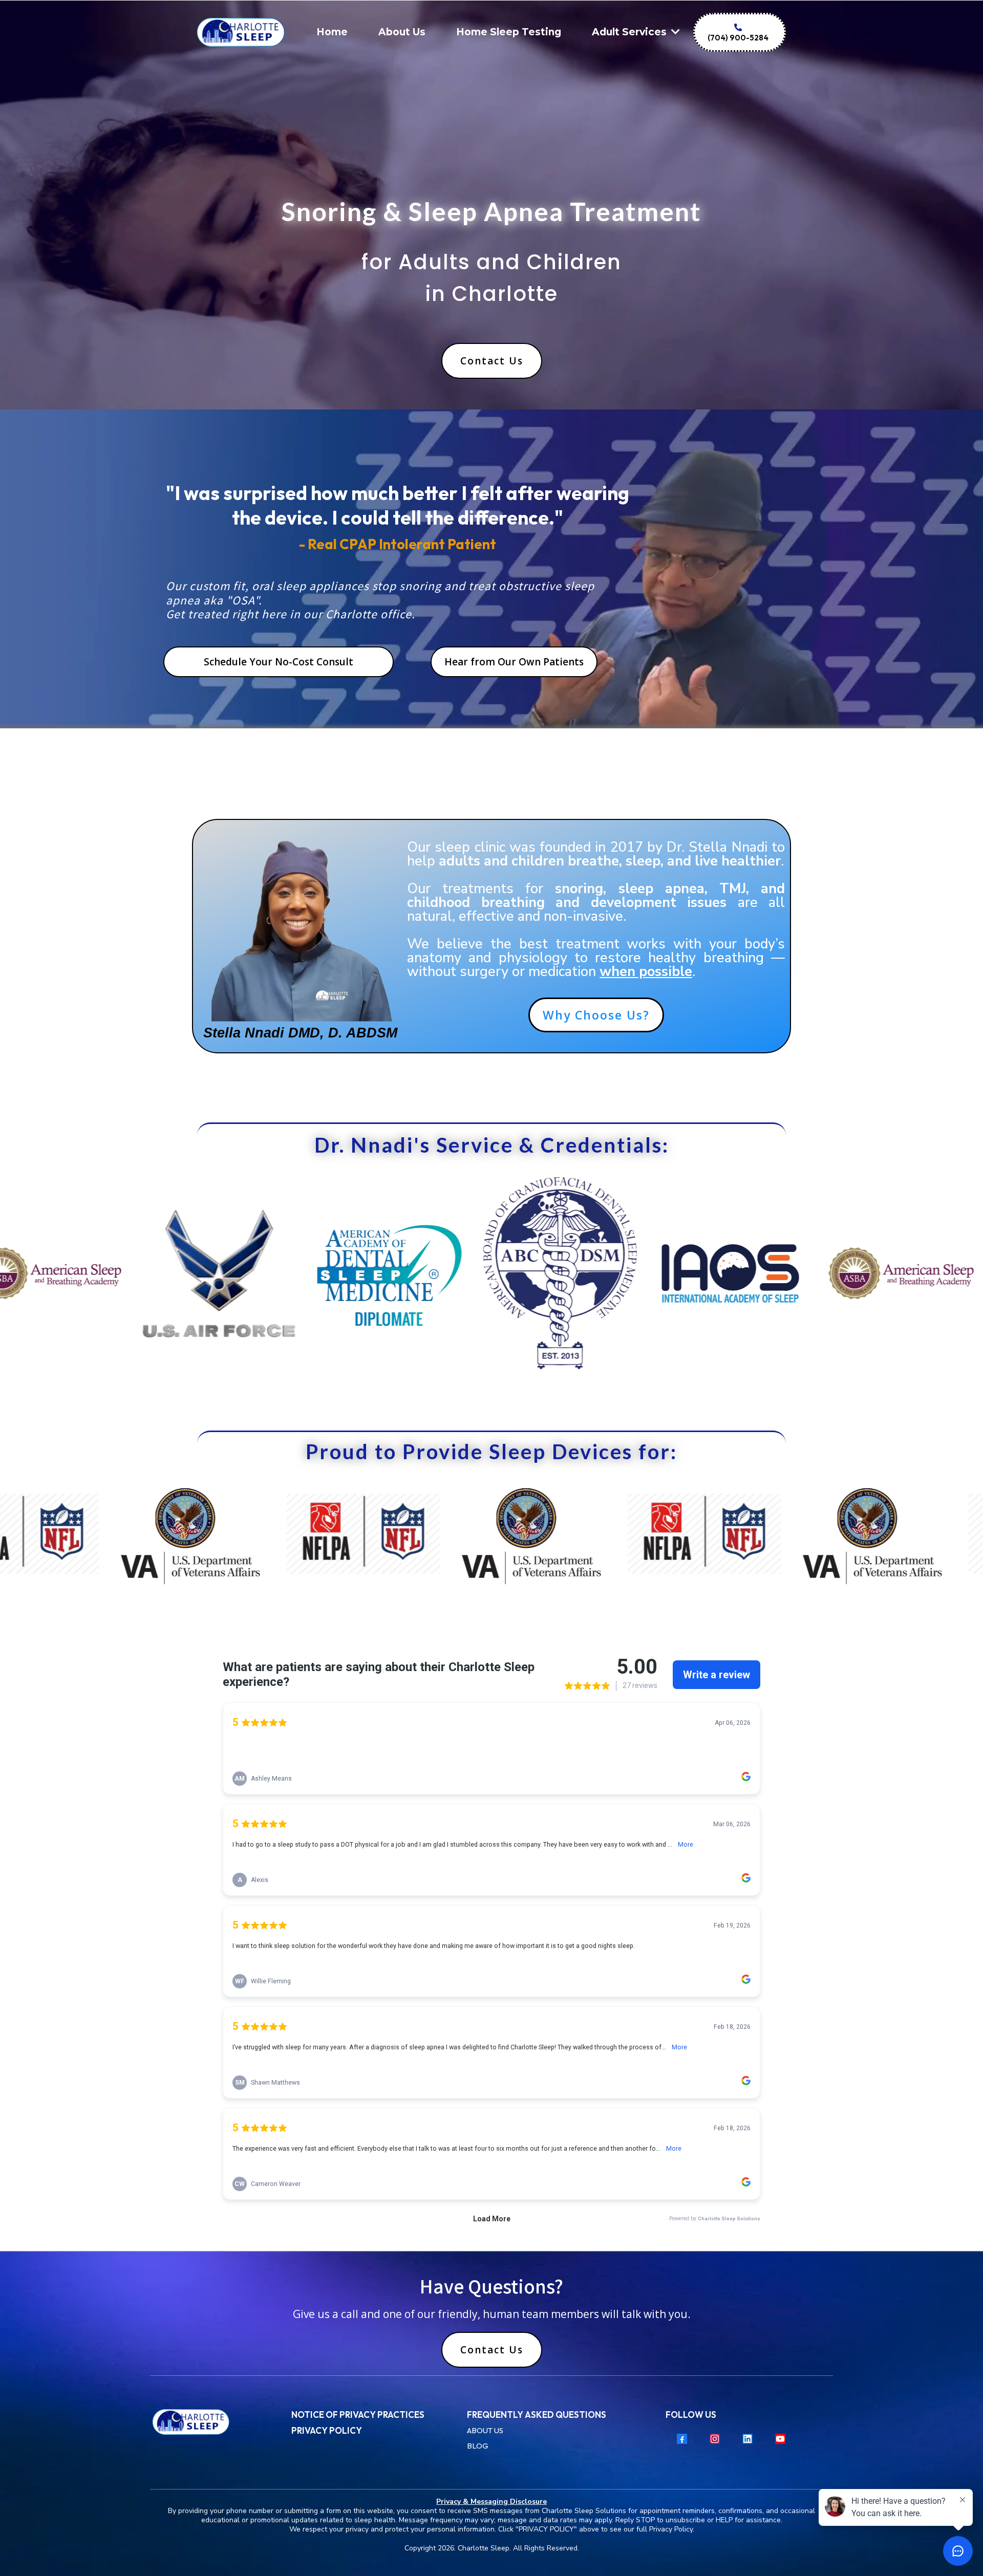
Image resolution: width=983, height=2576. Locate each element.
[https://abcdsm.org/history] (416, 1273)
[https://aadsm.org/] (245, 1273)
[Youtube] (780, 2439)
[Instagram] (715, 2439)
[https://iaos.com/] (586, 1273)
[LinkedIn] (747, 2439)
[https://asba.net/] (757, 1273)
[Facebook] (682, 2439)
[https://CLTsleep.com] (241, 33)
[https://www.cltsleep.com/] (217, 2422)
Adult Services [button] (631, 32)
